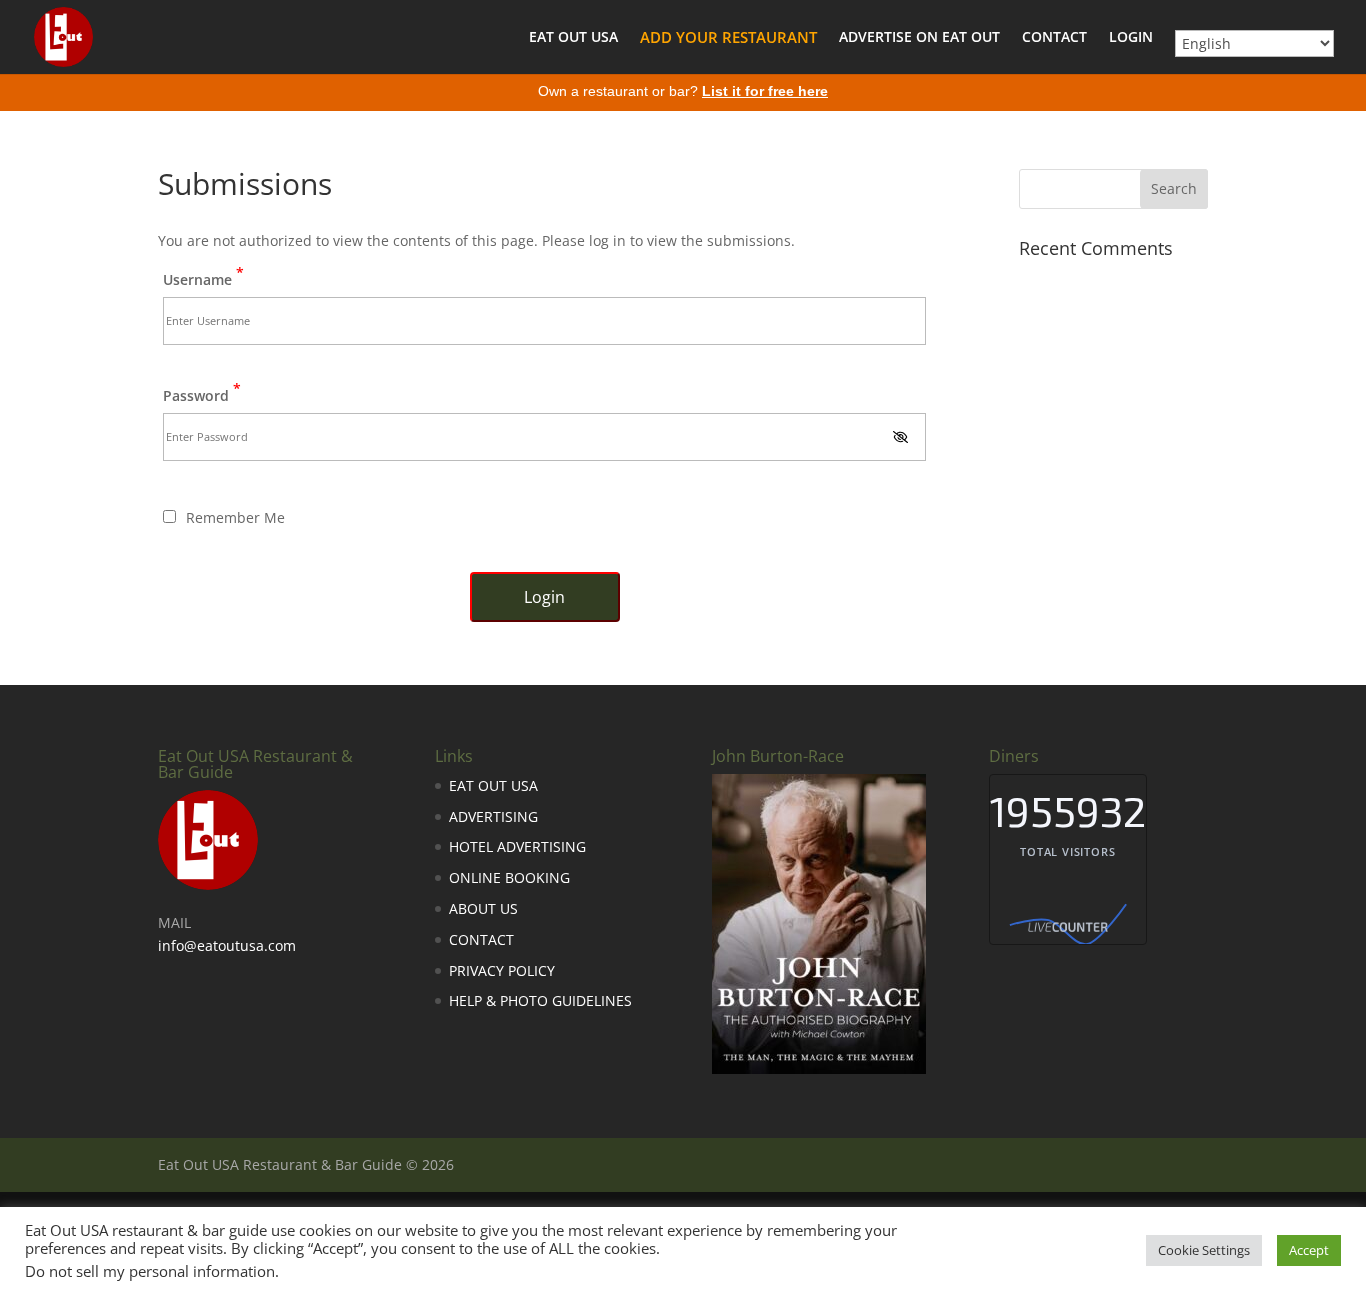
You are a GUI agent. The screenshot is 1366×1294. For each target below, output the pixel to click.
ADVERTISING (493, 816)
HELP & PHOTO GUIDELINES (540, 1000)
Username (203, 278)
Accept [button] (1309, 1250)
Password (202, 394)
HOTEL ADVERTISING (517, 846)
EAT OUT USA (573, 38)
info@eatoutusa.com (227, 945)
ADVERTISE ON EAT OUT (919, 38)
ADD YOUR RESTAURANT (728, 38)
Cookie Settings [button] (1204, 1250)
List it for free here (765, 91)
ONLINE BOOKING (509, 877)
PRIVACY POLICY (502, 970)
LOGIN (1131, 38)
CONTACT (1054, 38)
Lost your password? (545, 644)
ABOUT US (483, 908)
